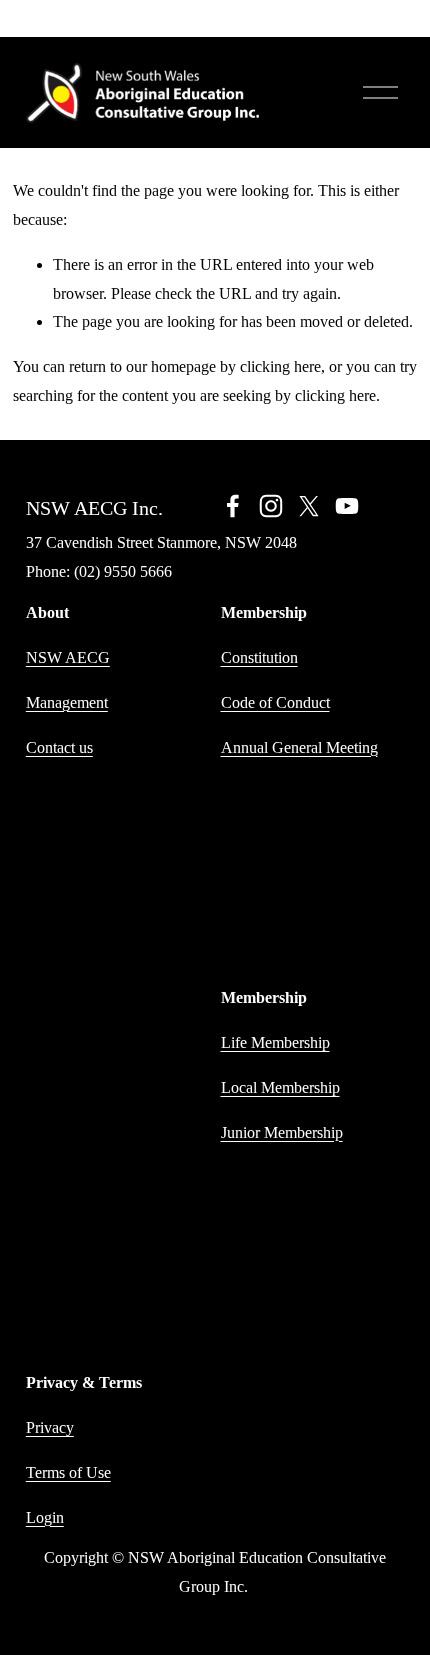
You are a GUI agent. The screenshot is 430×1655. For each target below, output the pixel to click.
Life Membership (275, 1042)
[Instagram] (271, 506)
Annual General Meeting (299, 747)
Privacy (50, 1427)
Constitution (259, 657)
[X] (309, 506)
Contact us (59, 747)
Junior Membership (282, 1132)
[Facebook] (233, 506)
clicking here (280, 366)
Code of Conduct (275, 702)
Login (45, 1517)
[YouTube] (347, 506)
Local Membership (280, 1087)
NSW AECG (68, 657)
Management (67, 702)
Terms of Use (68, 1472)
